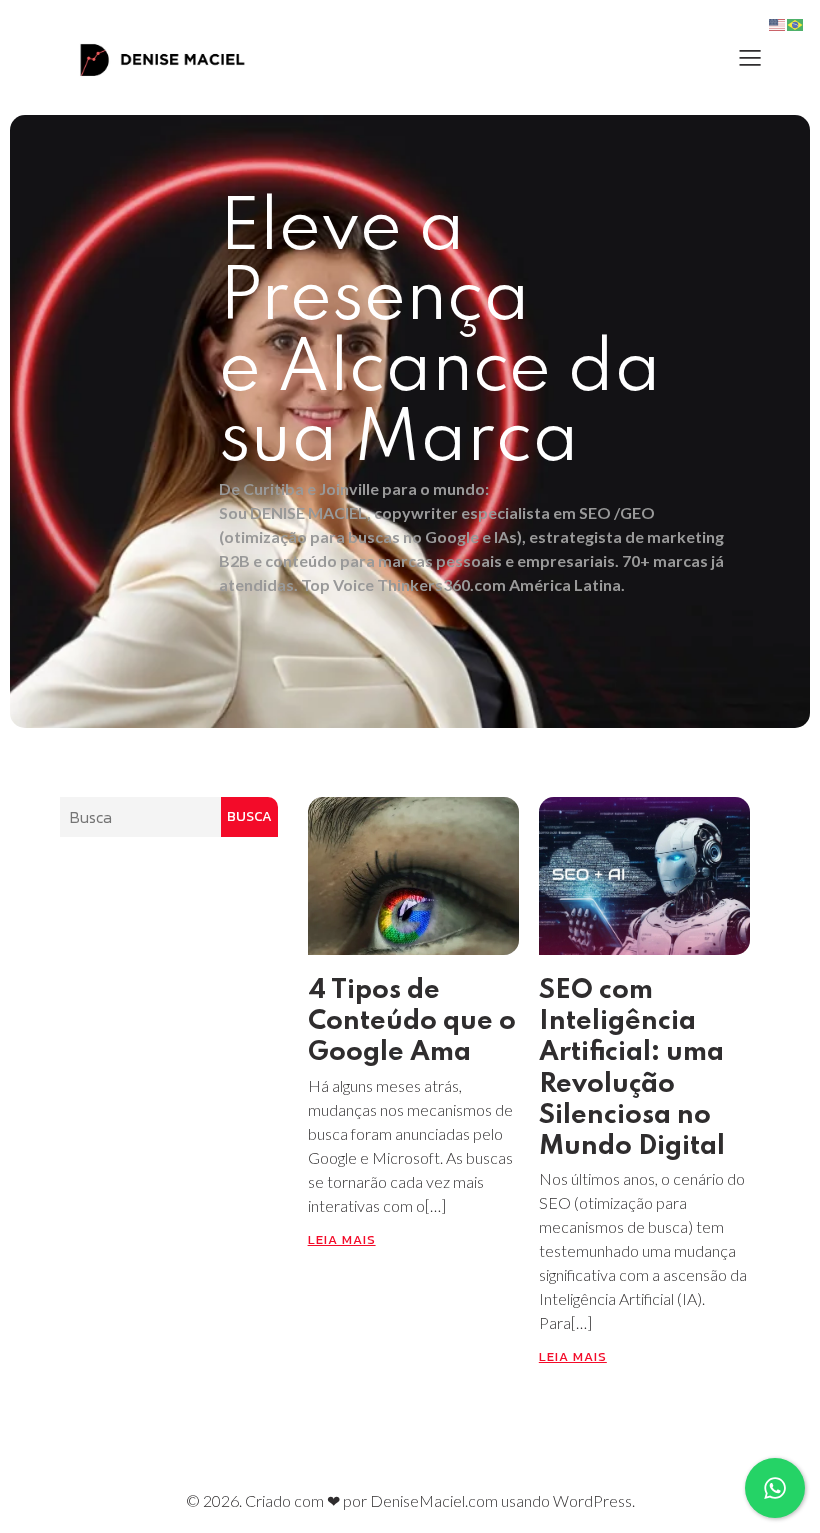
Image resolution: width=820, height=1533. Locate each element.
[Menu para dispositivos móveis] (750, 57)
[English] (778, 23)
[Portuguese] (796, 23)
